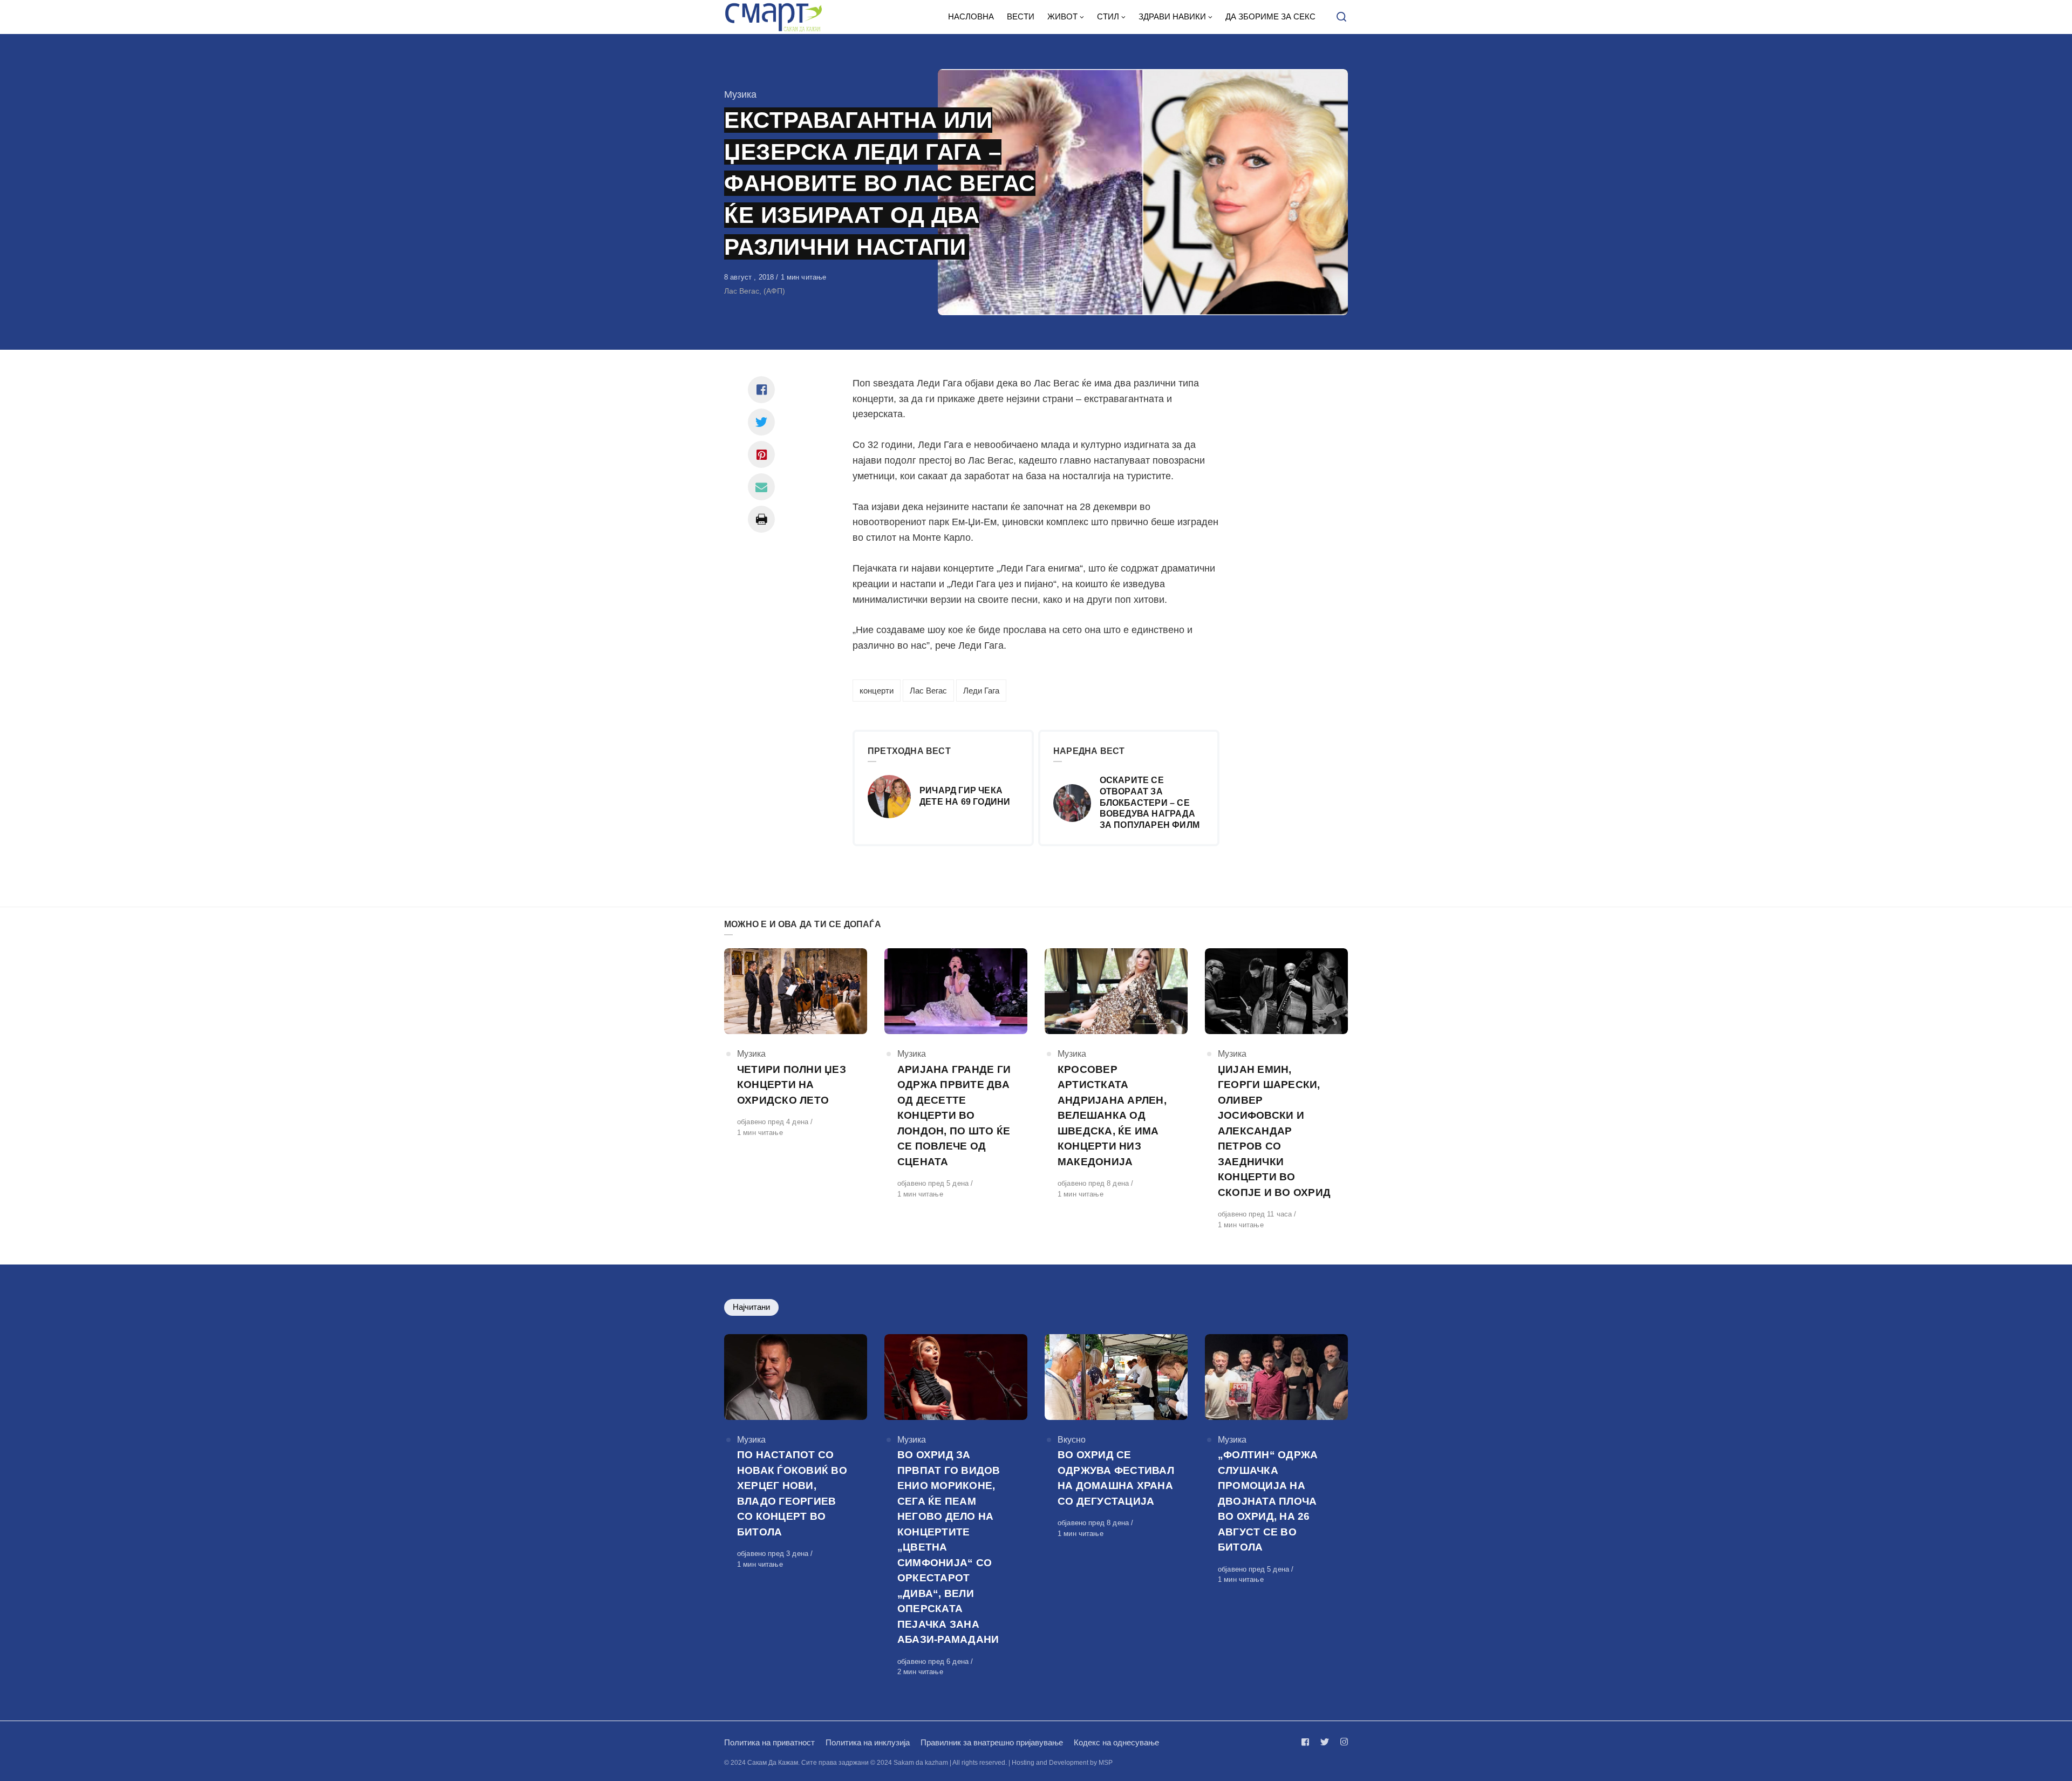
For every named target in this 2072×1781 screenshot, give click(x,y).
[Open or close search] (1341, 17)
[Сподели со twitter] (761, 422)
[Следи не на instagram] (1342, 1742)
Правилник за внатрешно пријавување (992, 1742)
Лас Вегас (928, 691)
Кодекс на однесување (1116, 1742)
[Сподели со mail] (761, 487)
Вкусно (1072, 1440)
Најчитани (751, 1307)
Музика (740, 94)
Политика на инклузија (868, 1742)
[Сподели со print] (761, 519)
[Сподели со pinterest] (761, 454)
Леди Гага (981, 691)
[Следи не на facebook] (1307, 1742)
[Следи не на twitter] (1325, 1742)
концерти (877, 691)
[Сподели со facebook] (761, 390)
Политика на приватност (769, 1742)
